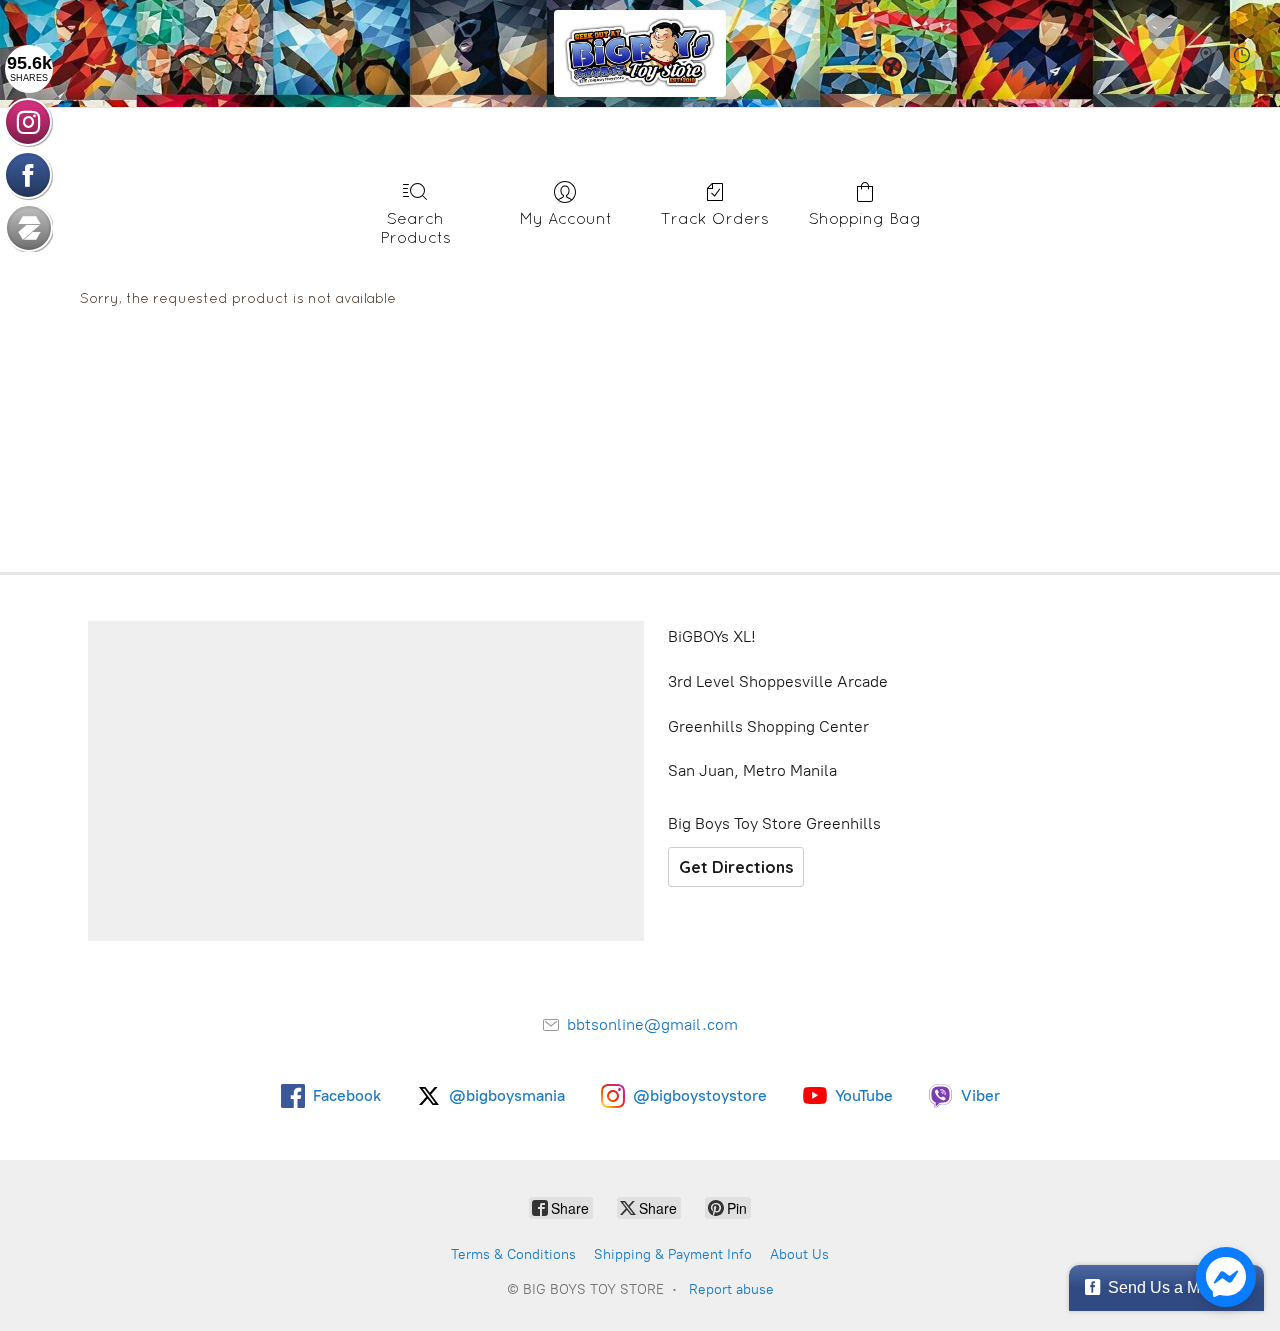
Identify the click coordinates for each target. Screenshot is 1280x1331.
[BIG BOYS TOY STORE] (640, 53)
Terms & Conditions (513, 1254)
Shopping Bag (865, 218)
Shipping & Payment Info (673, 1254)
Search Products (415, 227)
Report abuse (731, 1289)
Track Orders (715, 218)
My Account (565, 218)
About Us (799, 1254)
